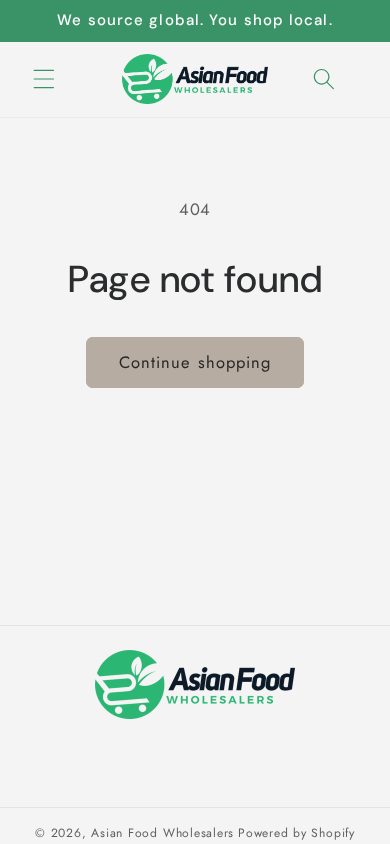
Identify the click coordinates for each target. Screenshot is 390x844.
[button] (44, 79)
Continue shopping (195, 362)
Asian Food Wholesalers (162, 833)
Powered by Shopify (296, 833)
